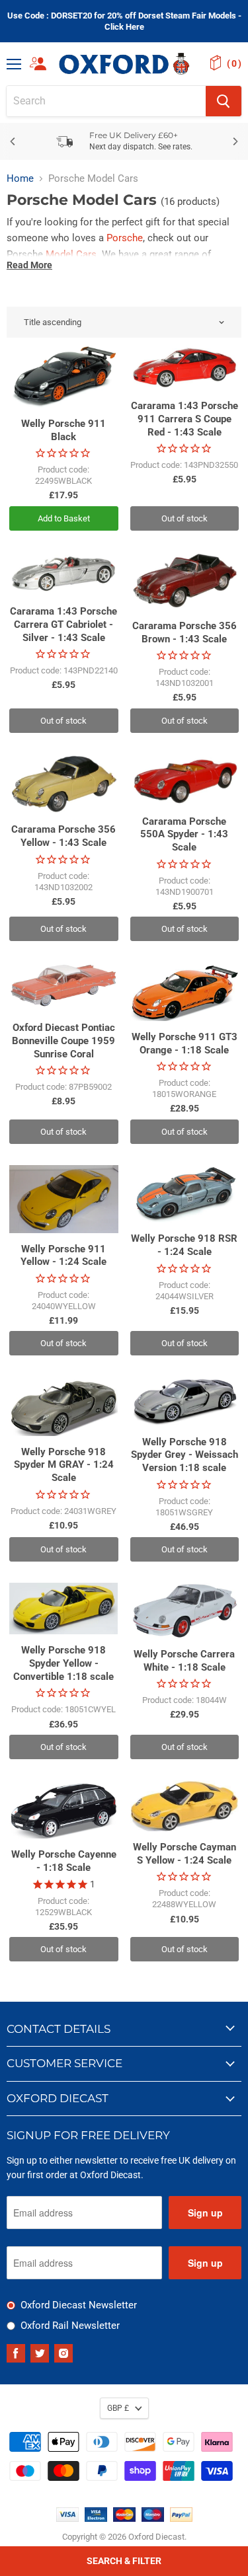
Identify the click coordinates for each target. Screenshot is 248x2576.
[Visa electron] (96, 2519)
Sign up (205, 2213)
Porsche (125, 238)
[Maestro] (153, 2519)
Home (20, 179)
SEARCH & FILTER (124, 2561)
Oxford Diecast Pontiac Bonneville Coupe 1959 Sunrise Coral (63, 1041)
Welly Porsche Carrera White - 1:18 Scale (184, 1661)
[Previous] (13, 141)
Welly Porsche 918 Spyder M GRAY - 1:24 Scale (64, 1465)
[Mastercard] (124, 2519)
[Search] (224, 101)
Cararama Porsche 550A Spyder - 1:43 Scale (184, 834)
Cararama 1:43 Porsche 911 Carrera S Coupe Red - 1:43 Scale (185, 419)
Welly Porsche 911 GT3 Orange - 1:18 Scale (185, 1043)
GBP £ (118, 2408)
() (234, 63)
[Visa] (67, 2519)
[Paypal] (181, 2519)
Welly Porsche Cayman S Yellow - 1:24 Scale (185, 1854)
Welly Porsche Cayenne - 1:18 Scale (64, 1861)
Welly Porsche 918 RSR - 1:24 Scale (184, 1245)
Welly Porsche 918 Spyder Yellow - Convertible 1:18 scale (63, 1663)
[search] (106, 101)
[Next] (235, 141)
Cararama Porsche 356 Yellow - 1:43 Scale (63, 836)
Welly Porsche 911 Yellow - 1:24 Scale (63, 1256)
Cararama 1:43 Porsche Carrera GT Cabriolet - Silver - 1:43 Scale (63, 624)
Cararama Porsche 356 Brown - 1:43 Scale (185, 632)
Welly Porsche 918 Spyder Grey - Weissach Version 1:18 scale (185, 1455)
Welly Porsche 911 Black (63, 430)
